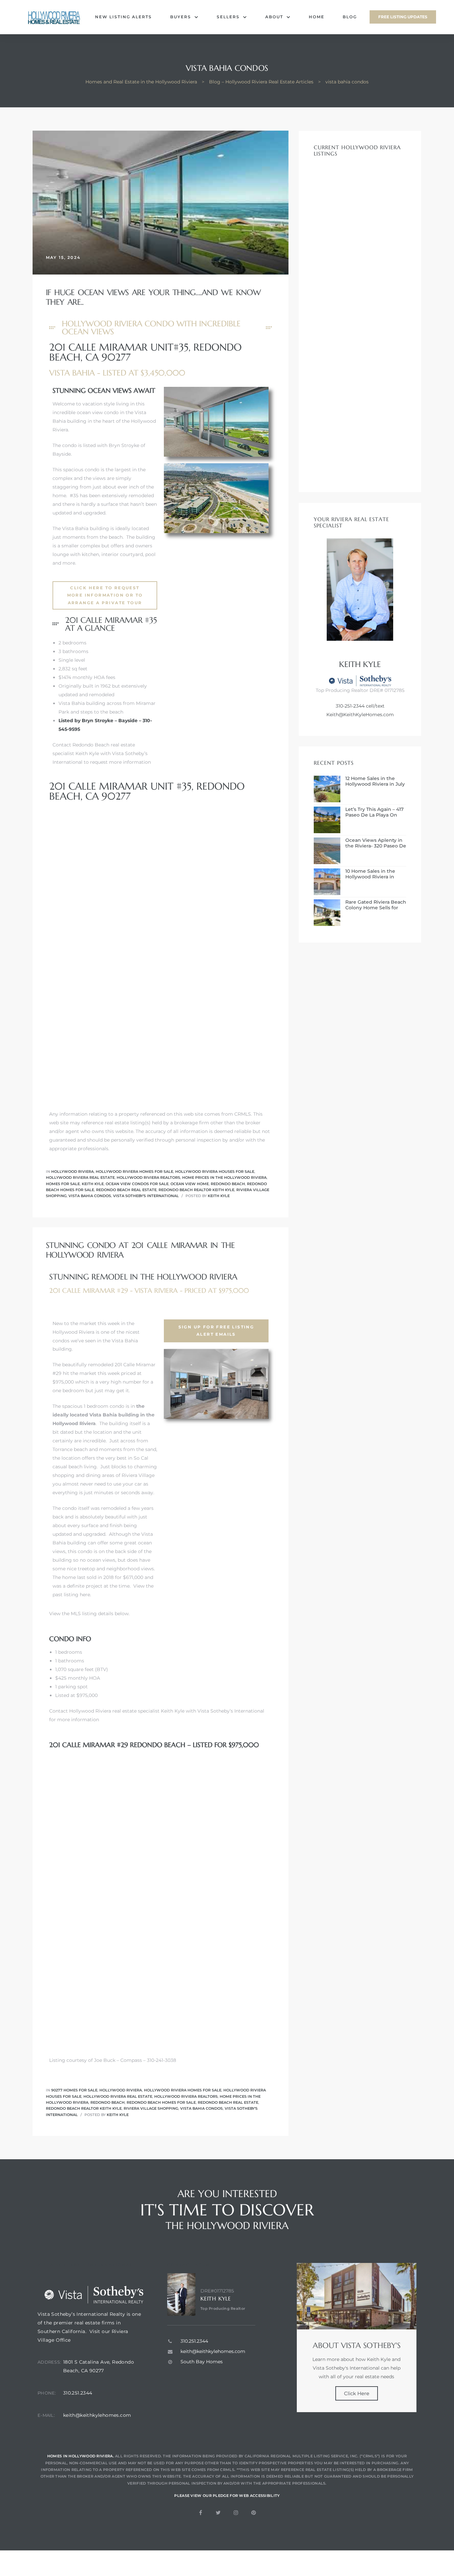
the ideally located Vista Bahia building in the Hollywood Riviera (104, 1415)
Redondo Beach (228, 1184)
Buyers (181, 17)
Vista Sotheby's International (146, 1196)
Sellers (228, 17)
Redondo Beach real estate (126, 1190)
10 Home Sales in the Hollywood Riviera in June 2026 (370, 874)
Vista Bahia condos (90, 1196)
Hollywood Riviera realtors (148, 1177)
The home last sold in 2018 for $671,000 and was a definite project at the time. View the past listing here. (103, 1586)
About (274, 17)
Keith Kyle (93, 1184)
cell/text (375, 706)
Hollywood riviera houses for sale (215, 1172)
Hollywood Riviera (72, 1172)
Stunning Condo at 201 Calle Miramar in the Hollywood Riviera (140, 1250)
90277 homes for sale (74, 2090)
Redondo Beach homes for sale (161, 2102)
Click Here (357, 2393)
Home (317, 17)
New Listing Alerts (123, 17)
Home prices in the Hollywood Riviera (224, 1177)
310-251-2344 (350, 706)
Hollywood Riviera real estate (80, 1177)
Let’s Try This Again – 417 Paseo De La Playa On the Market (374, 812)
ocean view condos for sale (137, 1184)
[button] (403, 17)
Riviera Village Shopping (151, 2108)
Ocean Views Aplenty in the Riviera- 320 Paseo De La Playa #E (376, 843)
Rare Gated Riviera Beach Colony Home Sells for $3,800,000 (376, 905)
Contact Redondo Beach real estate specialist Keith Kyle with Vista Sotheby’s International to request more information (102, 753)
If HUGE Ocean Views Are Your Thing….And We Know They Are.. (153, 297)
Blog (350, 17)
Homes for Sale (63, 1184)
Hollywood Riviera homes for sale (134, 1172)
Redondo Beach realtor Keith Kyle (196, 1190)
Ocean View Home (190, 1184)
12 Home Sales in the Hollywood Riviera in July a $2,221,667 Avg (375, 781)
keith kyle (219, 1196)
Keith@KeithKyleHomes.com (360, 715)
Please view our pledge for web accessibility (227, 2496)
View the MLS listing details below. (89, 1614)
